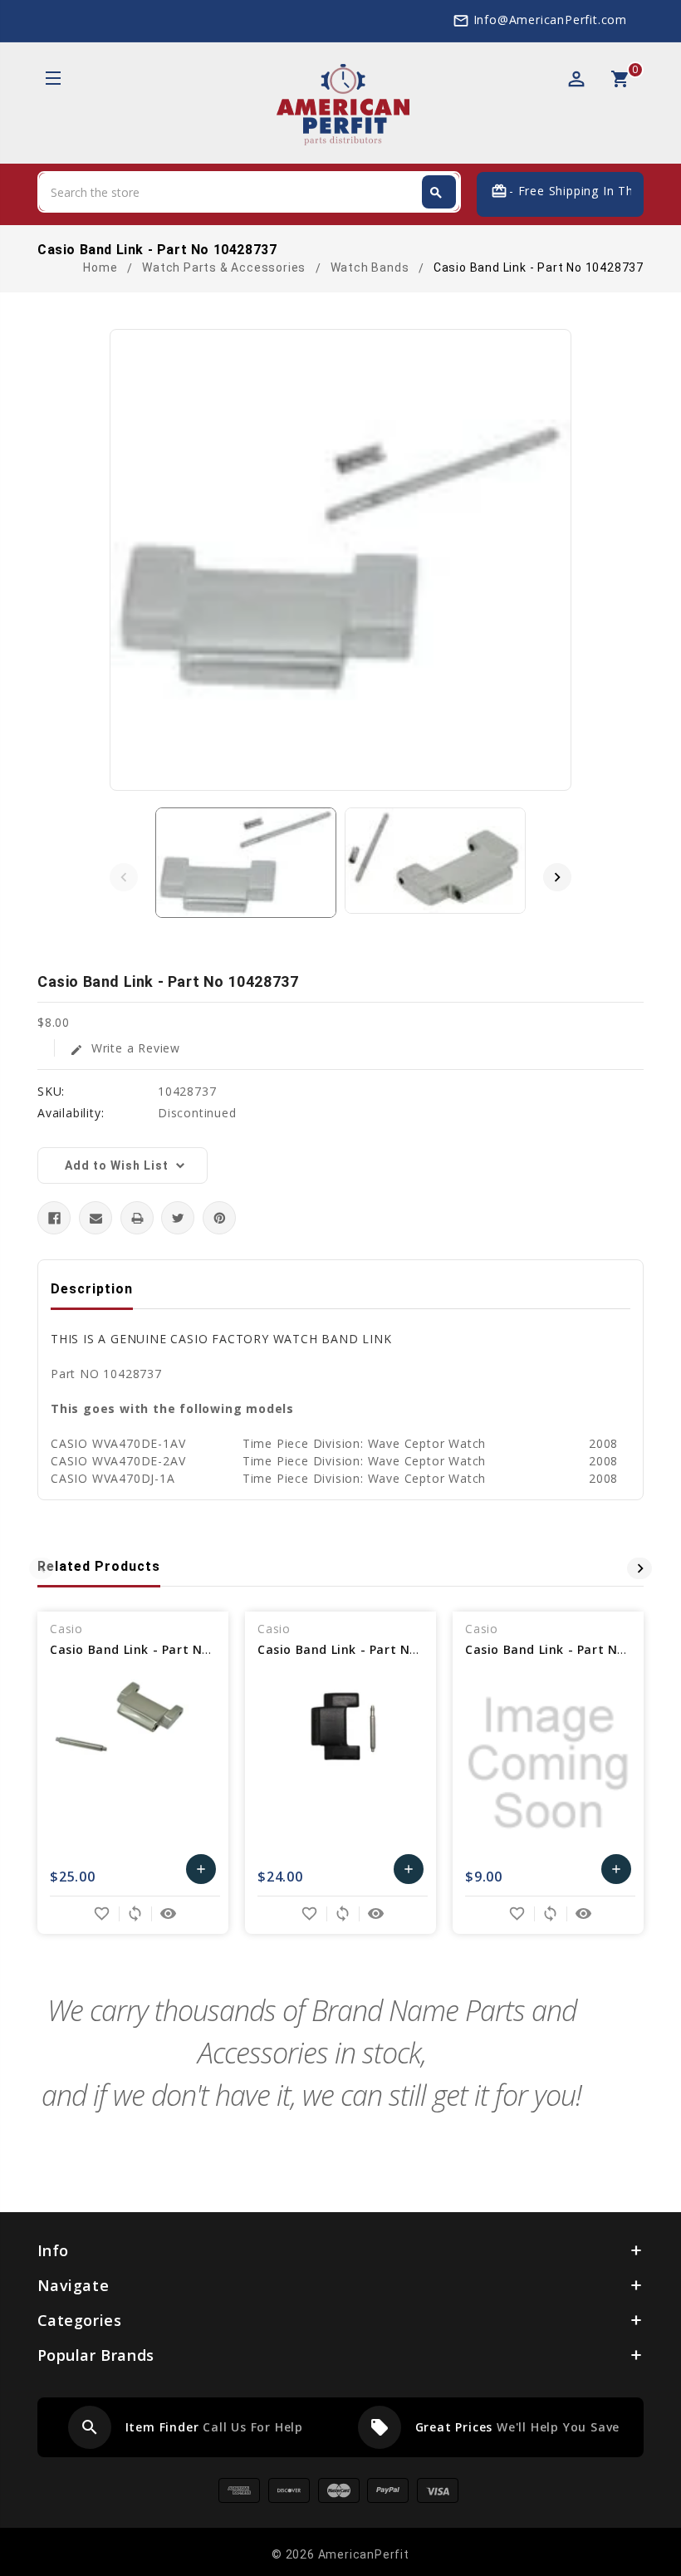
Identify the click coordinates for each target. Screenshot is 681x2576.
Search (436, 193)
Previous (124, 877)
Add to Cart (201, 1873)
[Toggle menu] (52, 80)
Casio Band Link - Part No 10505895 (368, 1649)
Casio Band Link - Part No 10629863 (160, 1649)
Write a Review (125, 1048)
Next (557, 877)
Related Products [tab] (99, 1566)
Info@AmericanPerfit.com (550, 20)
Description (92, 1289)
